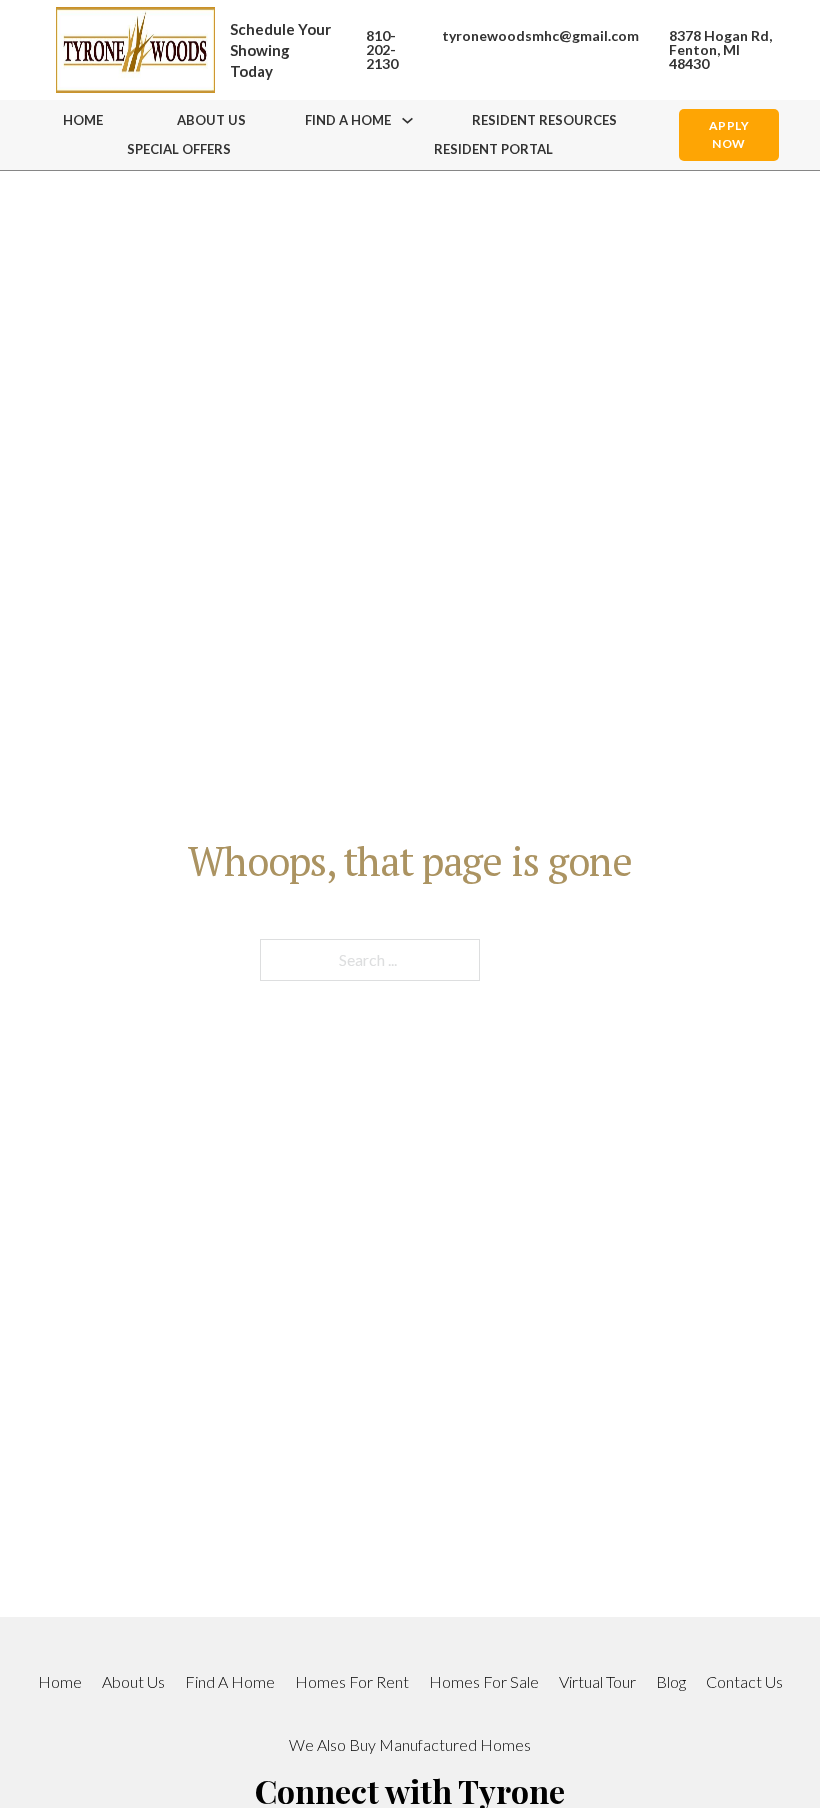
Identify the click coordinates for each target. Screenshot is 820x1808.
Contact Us (744, 1681)
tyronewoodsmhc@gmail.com (540, 36)
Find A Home (230, 1681)
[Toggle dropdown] (407, 120)
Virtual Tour (597, 1681)
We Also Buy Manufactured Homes (410, 1744)
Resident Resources (544, 120)
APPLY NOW (729, 134)
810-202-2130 (382, 50)
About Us (211, 120)
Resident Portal (493, 149)
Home (83, 120)
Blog (671, 1681)
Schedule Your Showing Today (280, 50)
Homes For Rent (352, 1681)
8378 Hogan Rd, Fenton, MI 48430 (720, 50)
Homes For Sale (484, 1681)
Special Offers (179, 149)
